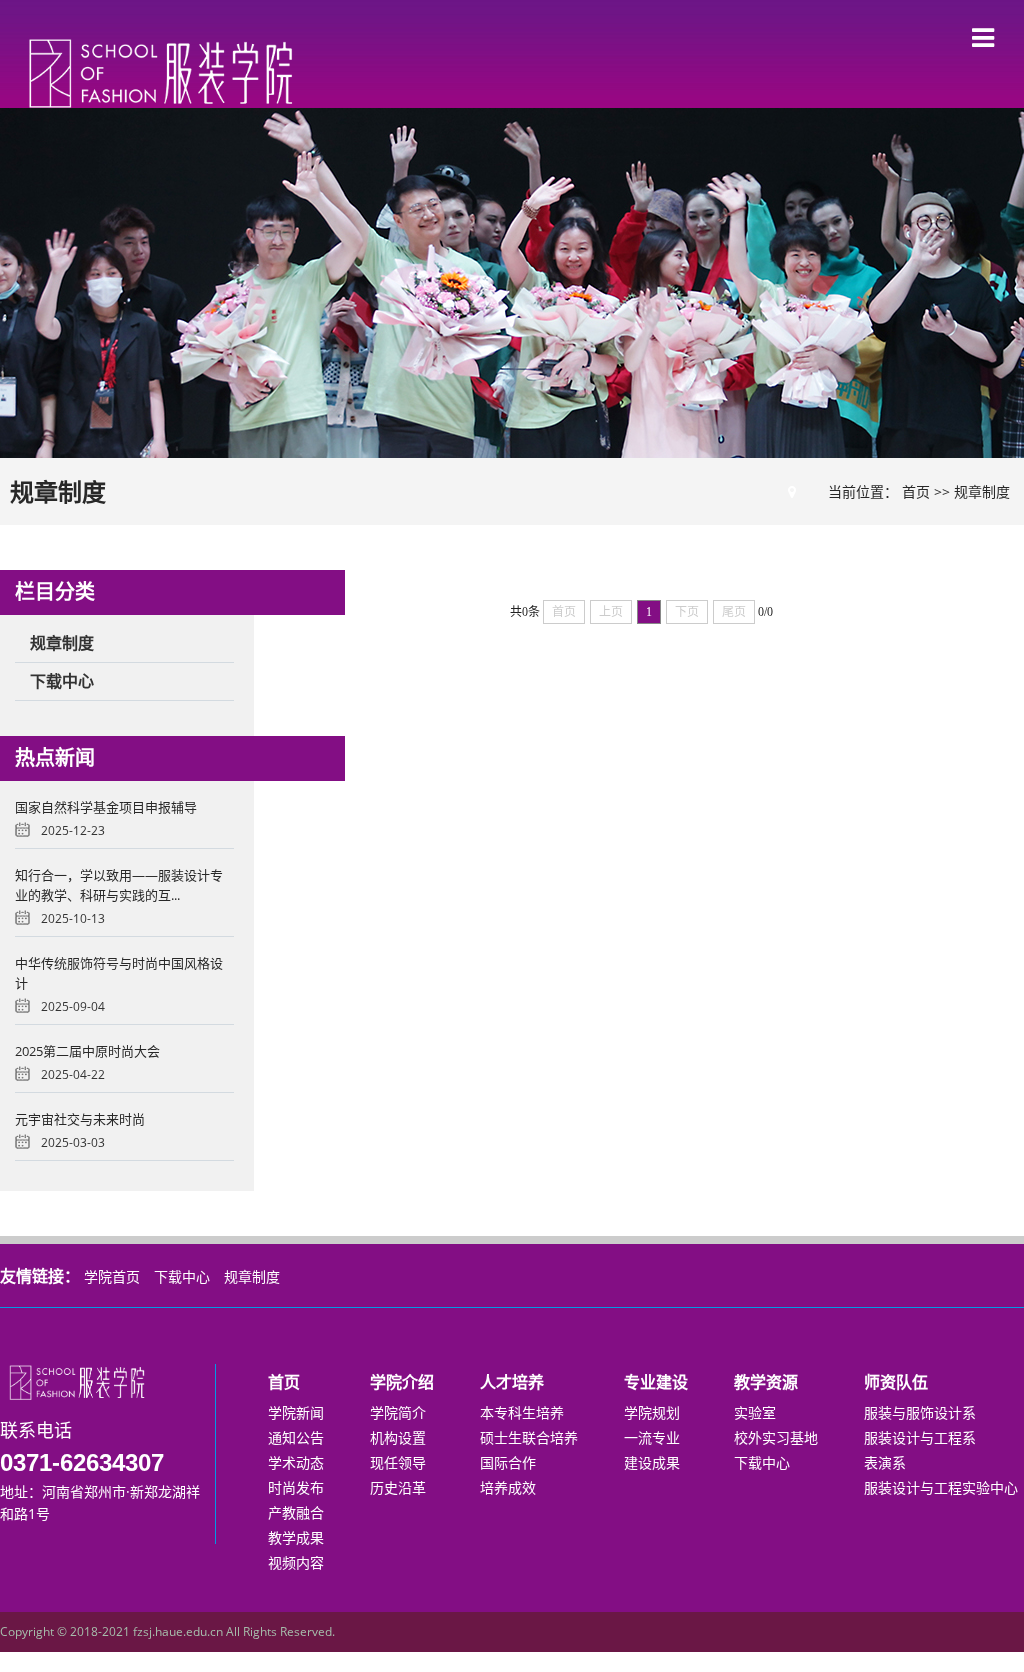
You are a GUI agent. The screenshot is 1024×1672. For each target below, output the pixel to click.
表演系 (885, 1462)
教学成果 (296, 1537)
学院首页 (112, 1276)
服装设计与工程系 (920, 1437)
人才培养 (512, 1382)
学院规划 (652, 1412)
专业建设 (656, 1382)
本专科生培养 (522, 1412)
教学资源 (766, 1382)
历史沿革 (398, 1487)
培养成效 (508, 1487)
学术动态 (296, 1462)
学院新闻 (296, 1412)
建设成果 (652, 1462)
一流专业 (652, 1437)
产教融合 (296, 1512)
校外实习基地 (776, 1437)
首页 (916, 491)
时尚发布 (296, 1487)
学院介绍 (402, 1382)
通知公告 (296, 1437)
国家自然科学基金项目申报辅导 (106, 807)
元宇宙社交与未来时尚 (80, 1119)
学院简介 (398, 1412)
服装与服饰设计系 (920, 1412)
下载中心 (182, 1276)
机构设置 (398, 1437)
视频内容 (296, 1562)
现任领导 (398, 1462)
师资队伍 (896, 1382)
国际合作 (508, 1462)
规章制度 (982, 491)
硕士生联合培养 (529, 1437)
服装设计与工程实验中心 (941, 1487)
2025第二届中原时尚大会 (87, 1051)
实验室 (755, 1412)
